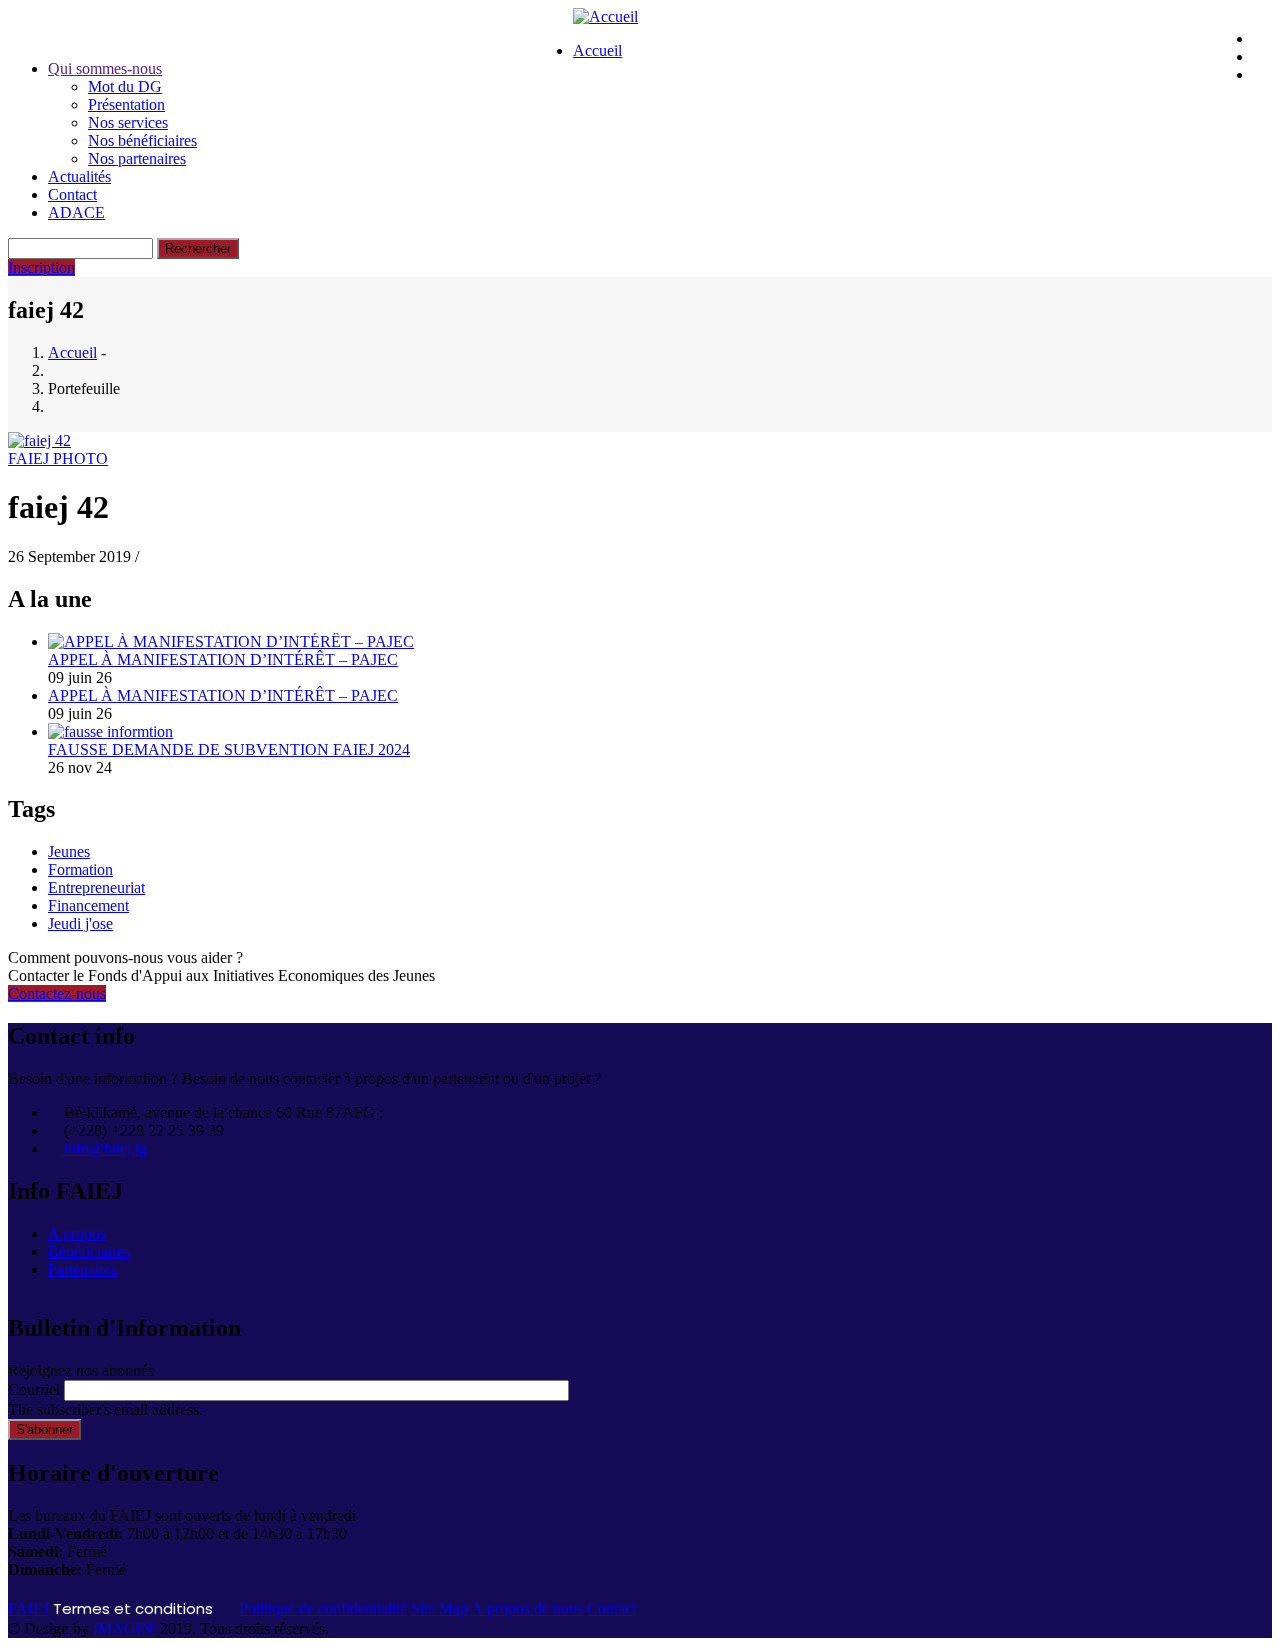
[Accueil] (605, 16)
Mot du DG (125, 86)
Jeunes (69, 851)
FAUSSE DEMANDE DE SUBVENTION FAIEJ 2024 (229, 749)
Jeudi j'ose (80, 923)
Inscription (41, 267)
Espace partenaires (137, 33)
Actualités (79, 176)
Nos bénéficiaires (142, 140)
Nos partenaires (137, 158)
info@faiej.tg (103, 1148)
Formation (80, 869)
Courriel (34, 1389)
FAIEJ (28, 1608)
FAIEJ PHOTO (58, 458)
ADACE (76, 212)
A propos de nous (527, 1608)
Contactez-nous (57, 993)
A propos (77, 1233)
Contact (72, 194)
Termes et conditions (133, 1608)
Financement (88, 905)
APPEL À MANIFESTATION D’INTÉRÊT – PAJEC (223, 659)
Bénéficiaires (89, 1251)
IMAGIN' (124, 1628)
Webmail (288, 33)
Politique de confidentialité (323, 1608)
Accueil (597, 50)
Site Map (439, 1608)
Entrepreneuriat (96, 887)
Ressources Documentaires (471, 33)
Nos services (128, 122)
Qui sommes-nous (105, 68)
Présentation (126, 104)
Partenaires (82, 1269)
